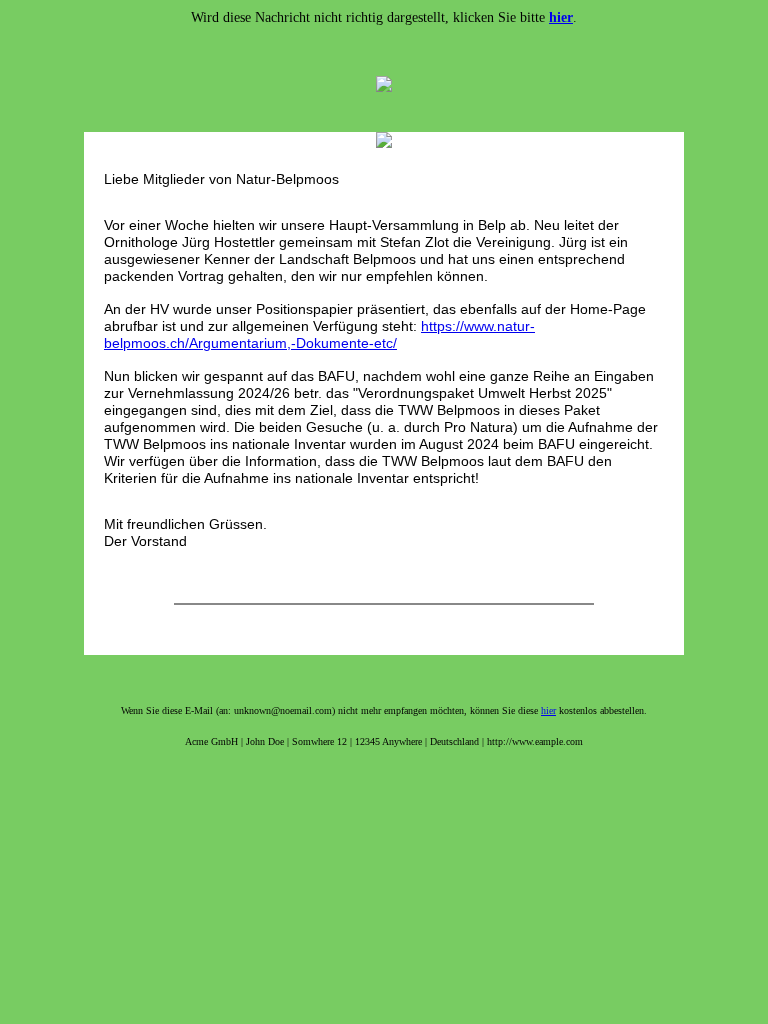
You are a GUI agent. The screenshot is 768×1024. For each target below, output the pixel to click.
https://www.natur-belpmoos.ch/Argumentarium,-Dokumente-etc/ (319, 334)
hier (548, 710)
